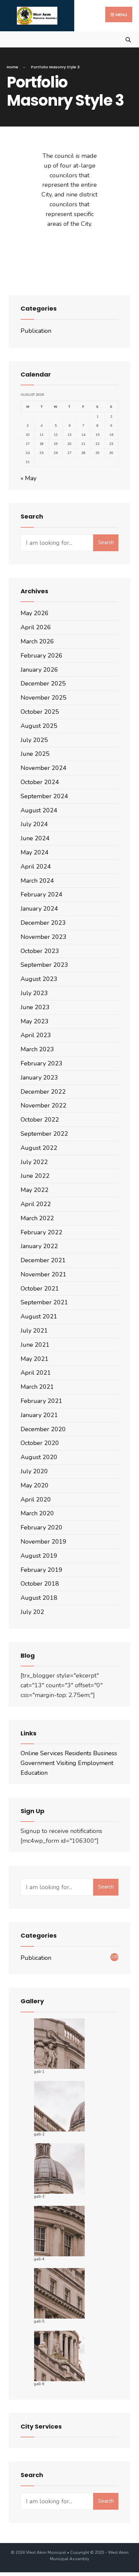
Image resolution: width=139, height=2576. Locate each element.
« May (29, 478)
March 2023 (37, 1049)
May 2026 (35, 613)
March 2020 (37, 1513)
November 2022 (44, 1105)
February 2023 (41, 1063)
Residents (78, 1753)
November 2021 (44, 1274)
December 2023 (43, 923)
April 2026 (36, 627)
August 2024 (39, 810)
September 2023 (44, 965)
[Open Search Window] (128, 39)
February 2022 (41, 1232)
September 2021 (44, 1302)
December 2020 (43, 1429)
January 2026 (39, 670)
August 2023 (39, 979)
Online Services (42, 1753)
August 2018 (39, 1598)
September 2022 (44, 1134)
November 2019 (44, 1542)
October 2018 (40, 1584)
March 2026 (37, 641)
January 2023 (39, 1078)
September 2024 (44, 796)
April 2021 (36, 1373)
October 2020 (40, 1443)
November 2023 (44, 937)
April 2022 (36, 1204)
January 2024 (39, 909)
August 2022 (39, 1148)
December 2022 (43, 1092)
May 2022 (35, 1190)
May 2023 (35, 1021)
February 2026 (41, 656)
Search (106, 542)
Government (38, 1763)
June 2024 (35, 838)
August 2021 (39, 1316)
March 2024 (37, 881)
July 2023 (34, 993)
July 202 (32, 1612)
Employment (96, 1763)
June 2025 (35, 754)
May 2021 (35, 1359)
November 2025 (44, 698)
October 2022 (40, 1120)
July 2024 (34, 824)
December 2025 (43, 683)
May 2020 (35, 1485)
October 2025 (40, 712)
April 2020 (36, 1499)
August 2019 (39, 1556)
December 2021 (43, 1260)
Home (12, 67)
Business (105, 1753)
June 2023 (35, 1007)
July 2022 (34, 1162)
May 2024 (35, 852)
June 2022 (35, 1176)
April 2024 (36, 867)
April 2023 (36, 1035)
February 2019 (41, 1570)
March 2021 (37, 1387)
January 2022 (39, 1246)
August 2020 (39, 1457)
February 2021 (41, 1401)
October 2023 (40, 951)
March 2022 (37, 1218)
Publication (36, 331)
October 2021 (40, 1289)
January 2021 (39, 1415)
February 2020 (41, 1527)
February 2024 (41, 894)
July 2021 (34, 1331)
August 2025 (39, 726)
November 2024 (44, 768)
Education (34, 1773)
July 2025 (34, 740)
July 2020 (34, 1471)
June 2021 (35, 1345)
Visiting (66, 1763)
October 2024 (40, 782)
